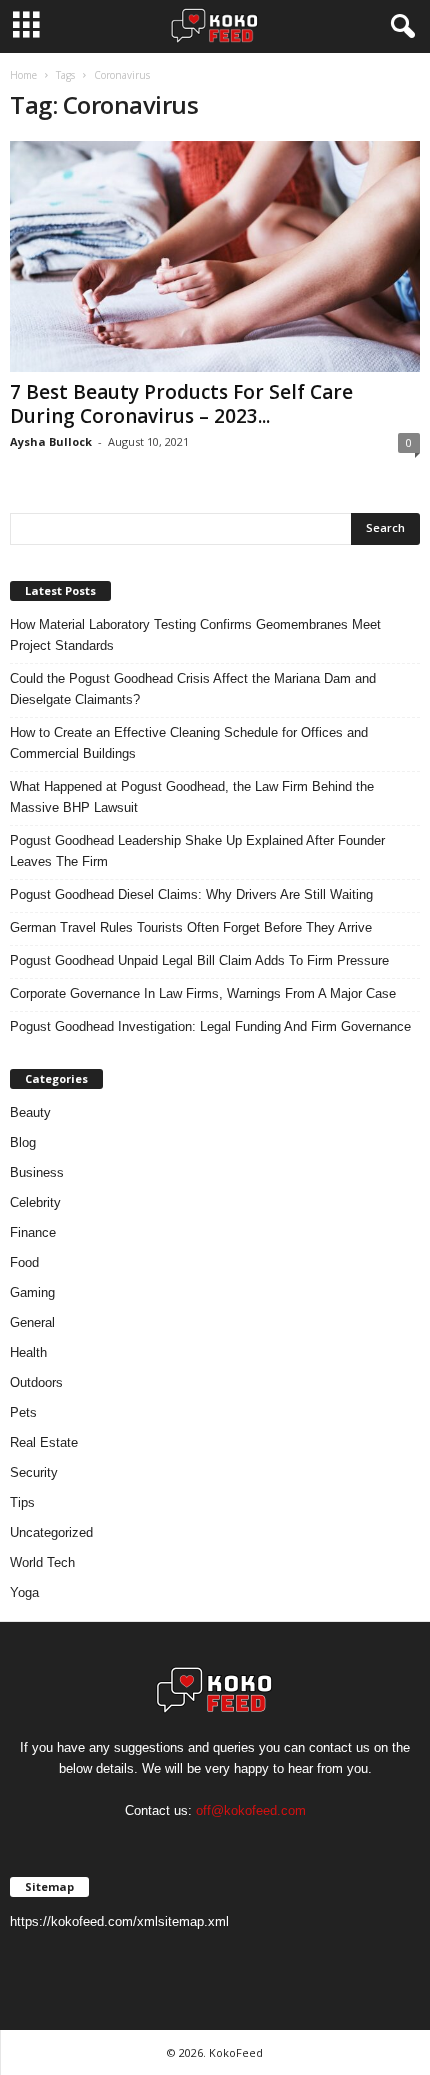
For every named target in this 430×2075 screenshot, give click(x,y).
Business (37, 1172)
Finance (33, 1232)
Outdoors (36, 1382)
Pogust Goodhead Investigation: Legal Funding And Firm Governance (210, 1026)
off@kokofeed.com (251, 1810)
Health (28, 1352)
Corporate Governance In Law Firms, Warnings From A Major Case (203, 993)
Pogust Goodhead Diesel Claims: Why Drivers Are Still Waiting (191, 894)
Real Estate (44, 1442)
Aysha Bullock (51, 441)
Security (34, 1472)
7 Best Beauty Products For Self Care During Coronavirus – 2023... (181, 404)
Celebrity (35, 1202)
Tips (22, 1502)
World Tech (42, 1562)
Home (23, 75)
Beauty (30, 1112)
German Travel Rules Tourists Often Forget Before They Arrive (191, 927)
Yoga (24, 1592)
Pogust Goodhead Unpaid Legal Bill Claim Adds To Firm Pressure (199, 960)
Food (24, 1262)
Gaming (32, 1292)
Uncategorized (51, 1532)
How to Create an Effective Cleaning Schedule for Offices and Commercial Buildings (189, 743)
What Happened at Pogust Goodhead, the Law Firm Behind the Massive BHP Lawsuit (192, 797)
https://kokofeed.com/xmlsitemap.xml (119, 1921)
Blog (23, 1142)
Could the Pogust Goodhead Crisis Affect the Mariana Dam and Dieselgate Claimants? (193, 689)
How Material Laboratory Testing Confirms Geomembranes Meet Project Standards (195, 635)
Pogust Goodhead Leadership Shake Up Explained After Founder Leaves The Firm (197, 851)
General (32, 1322)
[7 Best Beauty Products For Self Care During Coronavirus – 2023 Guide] (215, 256)
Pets (23, 1412)
